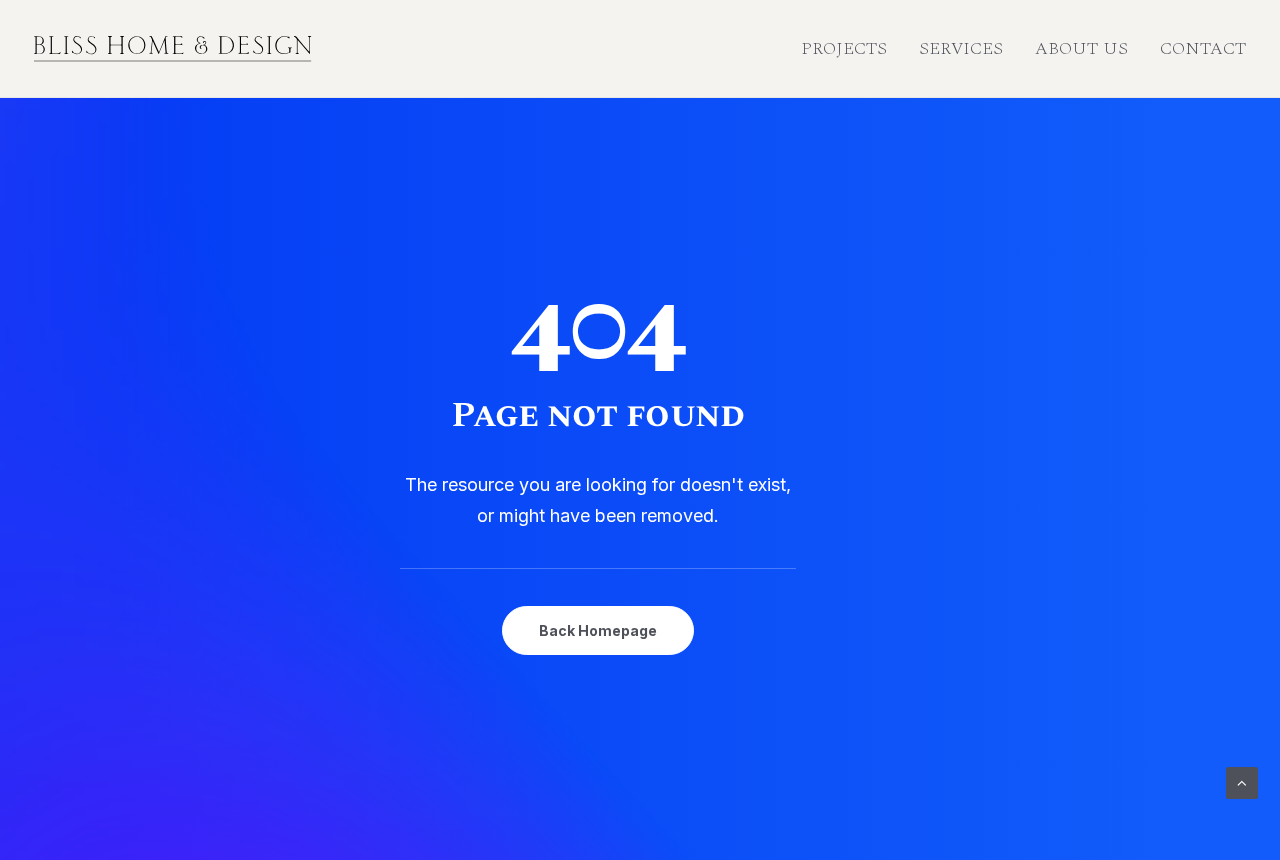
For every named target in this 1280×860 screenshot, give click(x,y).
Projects (844, 48)
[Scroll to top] (1242, 781)
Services (961, 48)
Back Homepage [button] (598, 630)
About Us (1081, 48)
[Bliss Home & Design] (173, 49)
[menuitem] (851, 49)
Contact (1203, 48)
